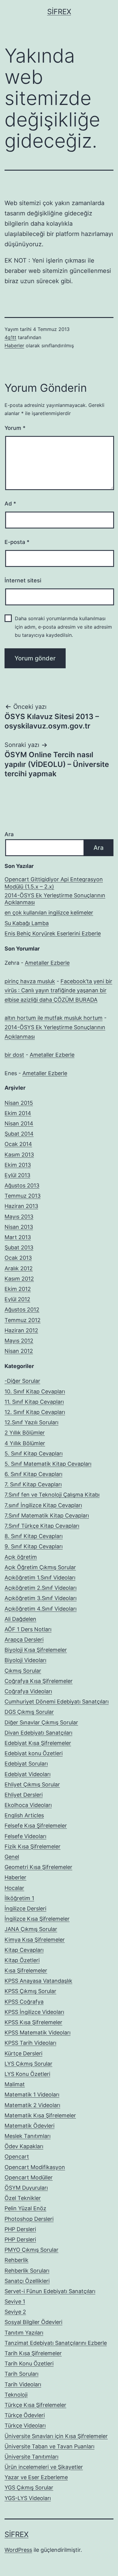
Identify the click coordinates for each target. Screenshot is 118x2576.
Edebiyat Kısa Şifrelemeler (38, 1743)
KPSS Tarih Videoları (30, 2043)
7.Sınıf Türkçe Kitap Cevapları (42, 1526)
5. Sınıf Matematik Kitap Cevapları (48, 1464)
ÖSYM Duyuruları (26, 2188)
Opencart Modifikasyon (35, 2167)
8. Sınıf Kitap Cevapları (34, 1536)
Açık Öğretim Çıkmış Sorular (40, 1567)
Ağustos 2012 (22, 1309)
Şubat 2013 (19, 1247)
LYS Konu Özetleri (27, 2074)
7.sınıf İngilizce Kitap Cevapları (43, 1505)
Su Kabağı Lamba (27, 923)
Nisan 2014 (19, 1123)
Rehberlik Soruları (27, 2271)
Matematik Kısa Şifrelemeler (40, 2115)
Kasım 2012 (19, 1279)
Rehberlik (16, 2260)
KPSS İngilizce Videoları (34, 2012)
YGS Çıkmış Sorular (29, 2488)
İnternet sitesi (23, 580)
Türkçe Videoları (25, 2425)
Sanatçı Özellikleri (27, 2281)
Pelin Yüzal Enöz (25, 2208)
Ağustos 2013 (22, 1185)
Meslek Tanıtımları (28, 2136)
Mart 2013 (18, 1237)
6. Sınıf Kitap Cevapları (33, 1474)
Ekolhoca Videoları (28, 1805)
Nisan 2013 (19, 1227)
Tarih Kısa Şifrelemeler (33, 2353)
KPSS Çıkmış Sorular (30, 1991)
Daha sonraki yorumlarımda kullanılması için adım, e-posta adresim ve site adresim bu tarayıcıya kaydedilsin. (63, 627)
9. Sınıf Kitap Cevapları (34, 1546)
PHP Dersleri (20, 2229)
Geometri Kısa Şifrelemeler (38, 1867)
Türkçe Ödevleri (25, 2415)
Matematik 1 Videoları (32, 2095)
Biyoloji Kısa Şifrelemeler (36, 1650)
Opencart (17, 2157)
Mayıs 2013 (19, 1217)
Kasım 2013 (19, 1155)
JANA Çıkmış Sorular (31, 1929)
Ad (10, 504)
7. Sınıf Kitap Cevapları (33, 1484)
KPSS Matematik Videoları (38, 2033)
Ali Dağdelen (20, 1619)
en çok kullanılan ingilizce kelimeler (49, 913)
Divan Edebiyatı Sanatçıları (38, 1733)
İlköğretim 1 (19, 1898)
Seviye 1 (15, 2301)
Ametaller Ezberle (47, 963)
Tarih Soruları (21, 2374)
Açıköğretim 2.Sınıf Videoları (41, 1588)
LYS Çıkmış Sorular (28, 2064)
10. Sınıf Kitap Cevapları (35, 1391)
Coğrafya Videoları (28, 1691)
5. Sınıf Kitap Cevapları (34, 1453)
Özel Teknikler (23, 2198)
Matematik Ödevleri (29, 2126)
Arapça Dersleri (24, 1640)
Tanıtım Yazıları (24, 2333)
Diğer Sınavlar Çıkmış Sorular (41, 1722)
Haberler (14, 345)
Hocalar (14, 1888)
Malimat (15, 2084)
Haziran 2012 (21, 1330)
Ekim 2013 (18, 1165)
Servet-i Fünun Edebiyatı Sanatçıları (50, 2291)
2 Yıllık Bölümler (25, 1433)
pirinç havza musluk (30, 981)
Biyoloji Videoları (25, 1660)
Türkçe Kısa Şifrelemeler (35, 2405)
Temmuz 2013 (23, 1196)
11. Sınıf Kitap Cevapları (34, 1402)
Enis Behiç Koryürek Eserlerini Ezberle (53, 933)
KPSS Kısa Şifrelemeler (33, 2022)
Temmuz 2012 (23, 1320)
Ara (9, 834)
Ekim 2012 (18, 1289)
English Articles (24, 1815)
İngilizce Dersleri (25, 1908)
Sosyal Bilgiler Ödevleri (33, 2322)
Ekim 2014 (18, 1113)
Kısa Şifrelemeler (26, 1970)
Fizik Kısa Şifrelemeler (33, 1846)
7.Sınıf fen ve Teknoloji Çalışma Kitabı (52, 1495)
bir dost (14, 1055)
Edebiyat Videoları (28, 1774)
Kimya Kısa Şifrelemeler (35, 1940)
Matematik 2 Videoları (32, 2105)
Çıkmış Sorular (23, 1671)
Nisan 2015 (19, 1103)
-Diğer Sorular (22, 1381)
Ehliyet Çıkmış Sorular (32, 1784)
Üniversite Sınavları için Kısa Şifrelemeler (56, 2436)
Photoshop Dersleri (29, 2219)
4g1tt (10, 337)
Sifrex (59, 12)
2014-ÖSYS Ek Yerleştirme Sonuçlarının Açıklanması (55, 899)
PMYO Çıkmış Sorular (31, 2250)
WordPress (18, 2550)
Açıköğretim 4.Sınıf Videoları (41, 1609)
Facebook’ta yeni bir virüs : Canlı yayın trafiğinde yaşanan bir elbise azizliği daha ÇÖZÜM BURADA (58, 990)
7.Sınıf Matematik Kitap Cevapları (47, 1515)
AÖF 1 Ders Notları (28, 1629)
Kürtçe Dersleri (23, 2053)
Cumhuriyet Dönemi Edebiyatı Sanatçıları (57, 1702)
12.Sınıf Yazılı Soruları (31, 1422)
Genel (12, 1857)
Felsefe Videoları (25, 1836)
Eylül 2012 (17, 1299)
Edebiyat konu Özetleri (34, 1753)
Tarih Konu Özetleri (29, 2363)
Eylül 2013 (17, 1175)
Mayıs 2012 (19, 1341)
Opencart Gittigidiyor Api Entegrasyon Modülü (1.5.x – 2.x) (54, 883)
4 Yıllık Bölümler (25, 1443)
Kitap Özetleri (22, 1960)
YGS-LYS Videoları (28, 2498)
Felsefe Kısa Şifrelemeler (36, 1826)
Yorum (15, 428)
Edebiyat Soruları (26, 1764)
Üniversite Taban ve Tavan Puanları (49, 2446)
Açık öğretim (21, 1557)
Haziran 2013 (21, 1206)
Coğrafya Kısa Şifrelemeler (39, 1681)
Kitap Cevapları (24, 1950)
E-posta (17, 542)
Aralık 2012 (19, 1268)
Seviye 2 (15, 2312)
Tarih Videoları (23, 2384)
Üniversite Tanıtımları (31, 2457)
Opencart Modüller (29, 2177)
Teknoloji (16, 2395)
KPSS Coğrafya (24, 2002)
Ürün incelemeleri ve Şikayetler (44, 2467)
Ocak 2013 (18, 1258)
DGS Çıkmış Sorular (29, 1712)
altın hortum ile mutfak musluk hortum (54, 1018)
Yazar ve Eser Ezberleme (36, 2477)
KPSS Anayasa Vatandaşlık (38, 1981)
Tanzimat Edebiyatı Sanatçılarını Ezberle (56, 2343)
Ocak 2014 (18, 1144)
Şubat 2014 (19, 1134)
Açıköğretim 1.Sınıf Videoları (40, 1578)
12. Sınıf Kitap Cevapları (35, 1412)
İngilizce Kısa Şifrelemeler (37, 1919)
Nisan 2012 (19, 1351)
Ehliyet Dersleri (24, 1795)
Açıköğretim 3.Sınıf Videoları (41, 1598)
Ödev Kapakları (24, 2146)
